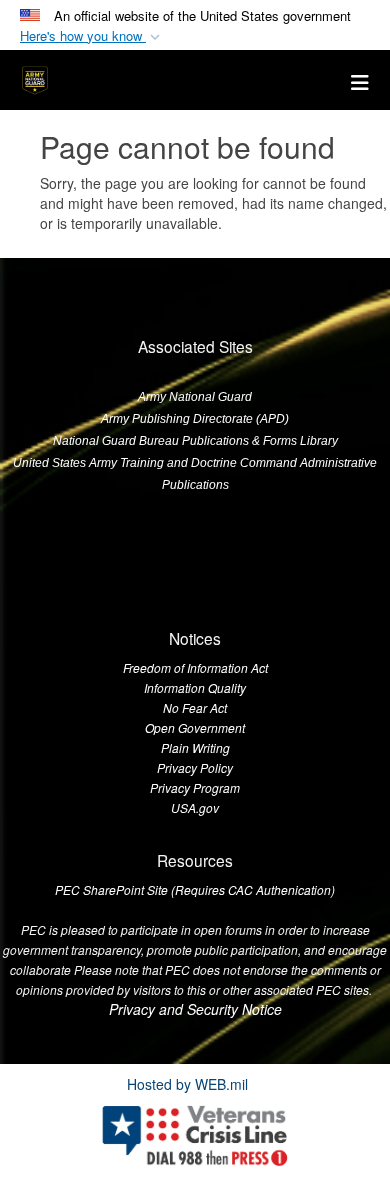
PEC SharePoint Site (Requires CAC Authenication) (195, 889)
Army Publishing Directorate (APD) (195, 419)
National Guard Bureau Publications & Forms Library (195, 441)
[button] (92, 36)
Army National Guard (195, 397)
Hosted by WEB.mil (187, 1084)
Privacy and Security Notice (195, 1009)
